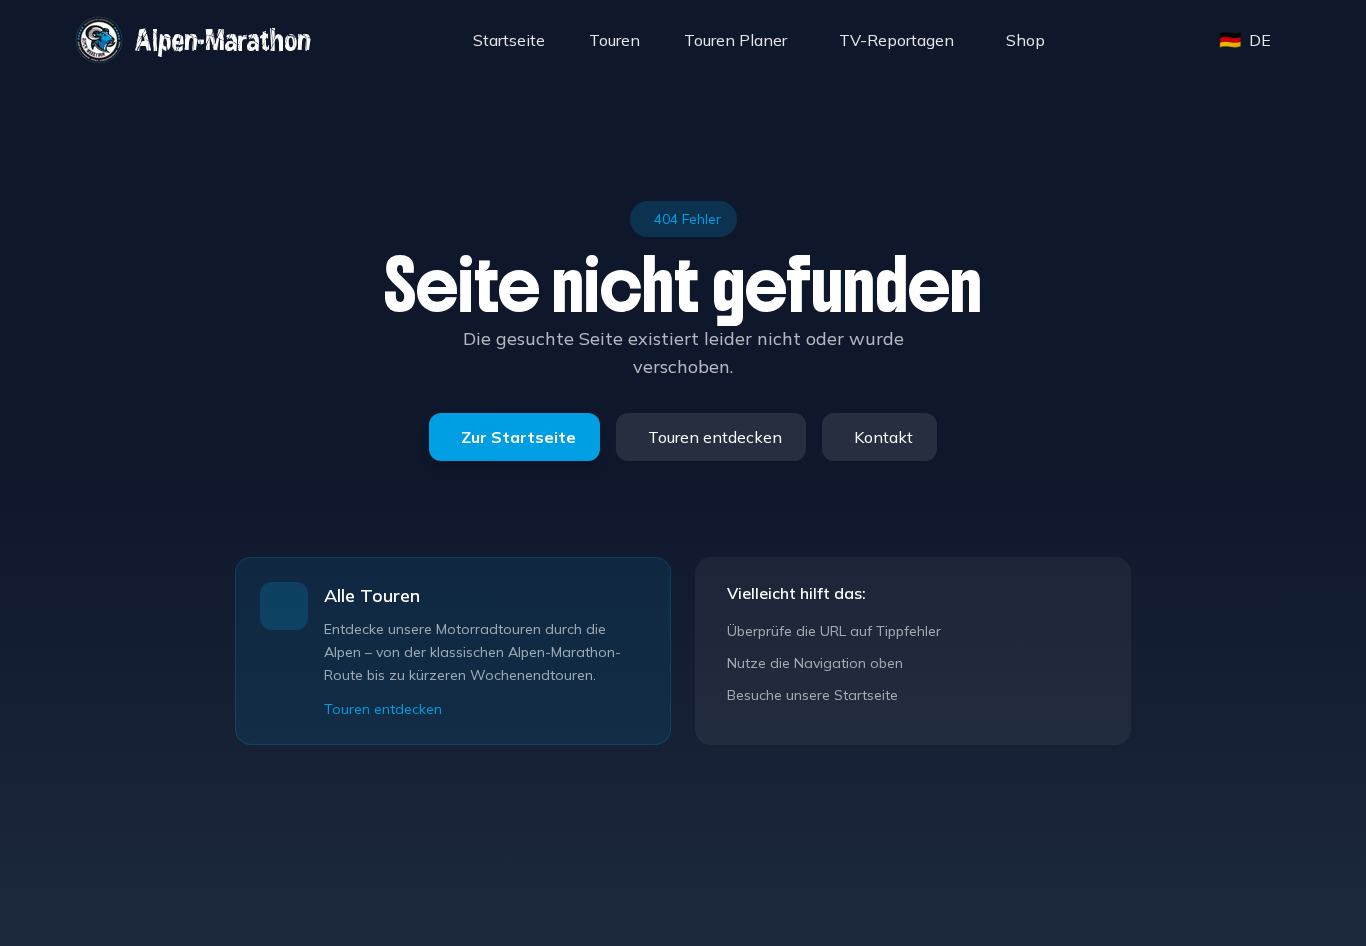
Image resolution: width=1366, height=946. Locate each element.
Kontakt (883, 437)
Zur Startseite (518, 437)
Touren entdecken (715, 437)
